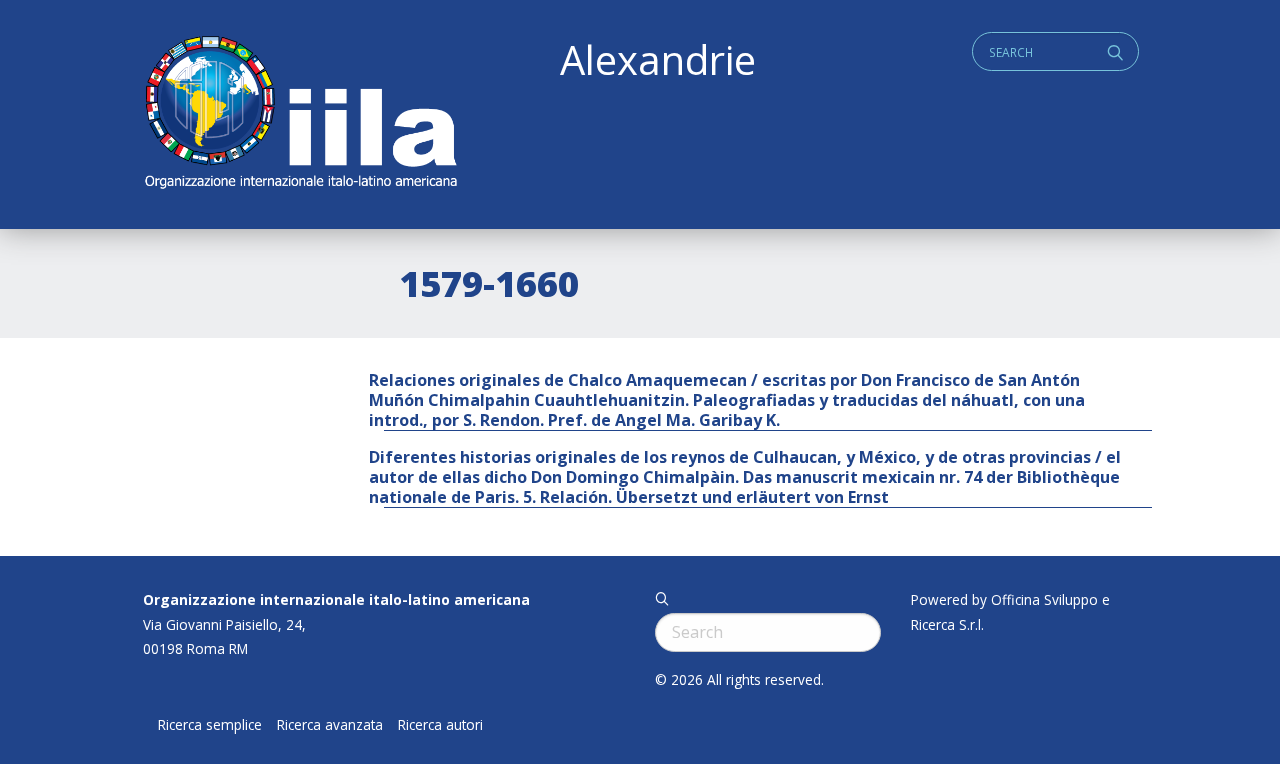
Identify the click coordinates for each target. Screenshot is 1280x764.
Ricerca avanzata (330, 725)
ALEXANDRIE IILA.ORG (300, 114)
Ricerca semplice (210, 725)
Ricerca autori (440, 725)
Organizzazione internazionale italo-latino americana (336, 599)
